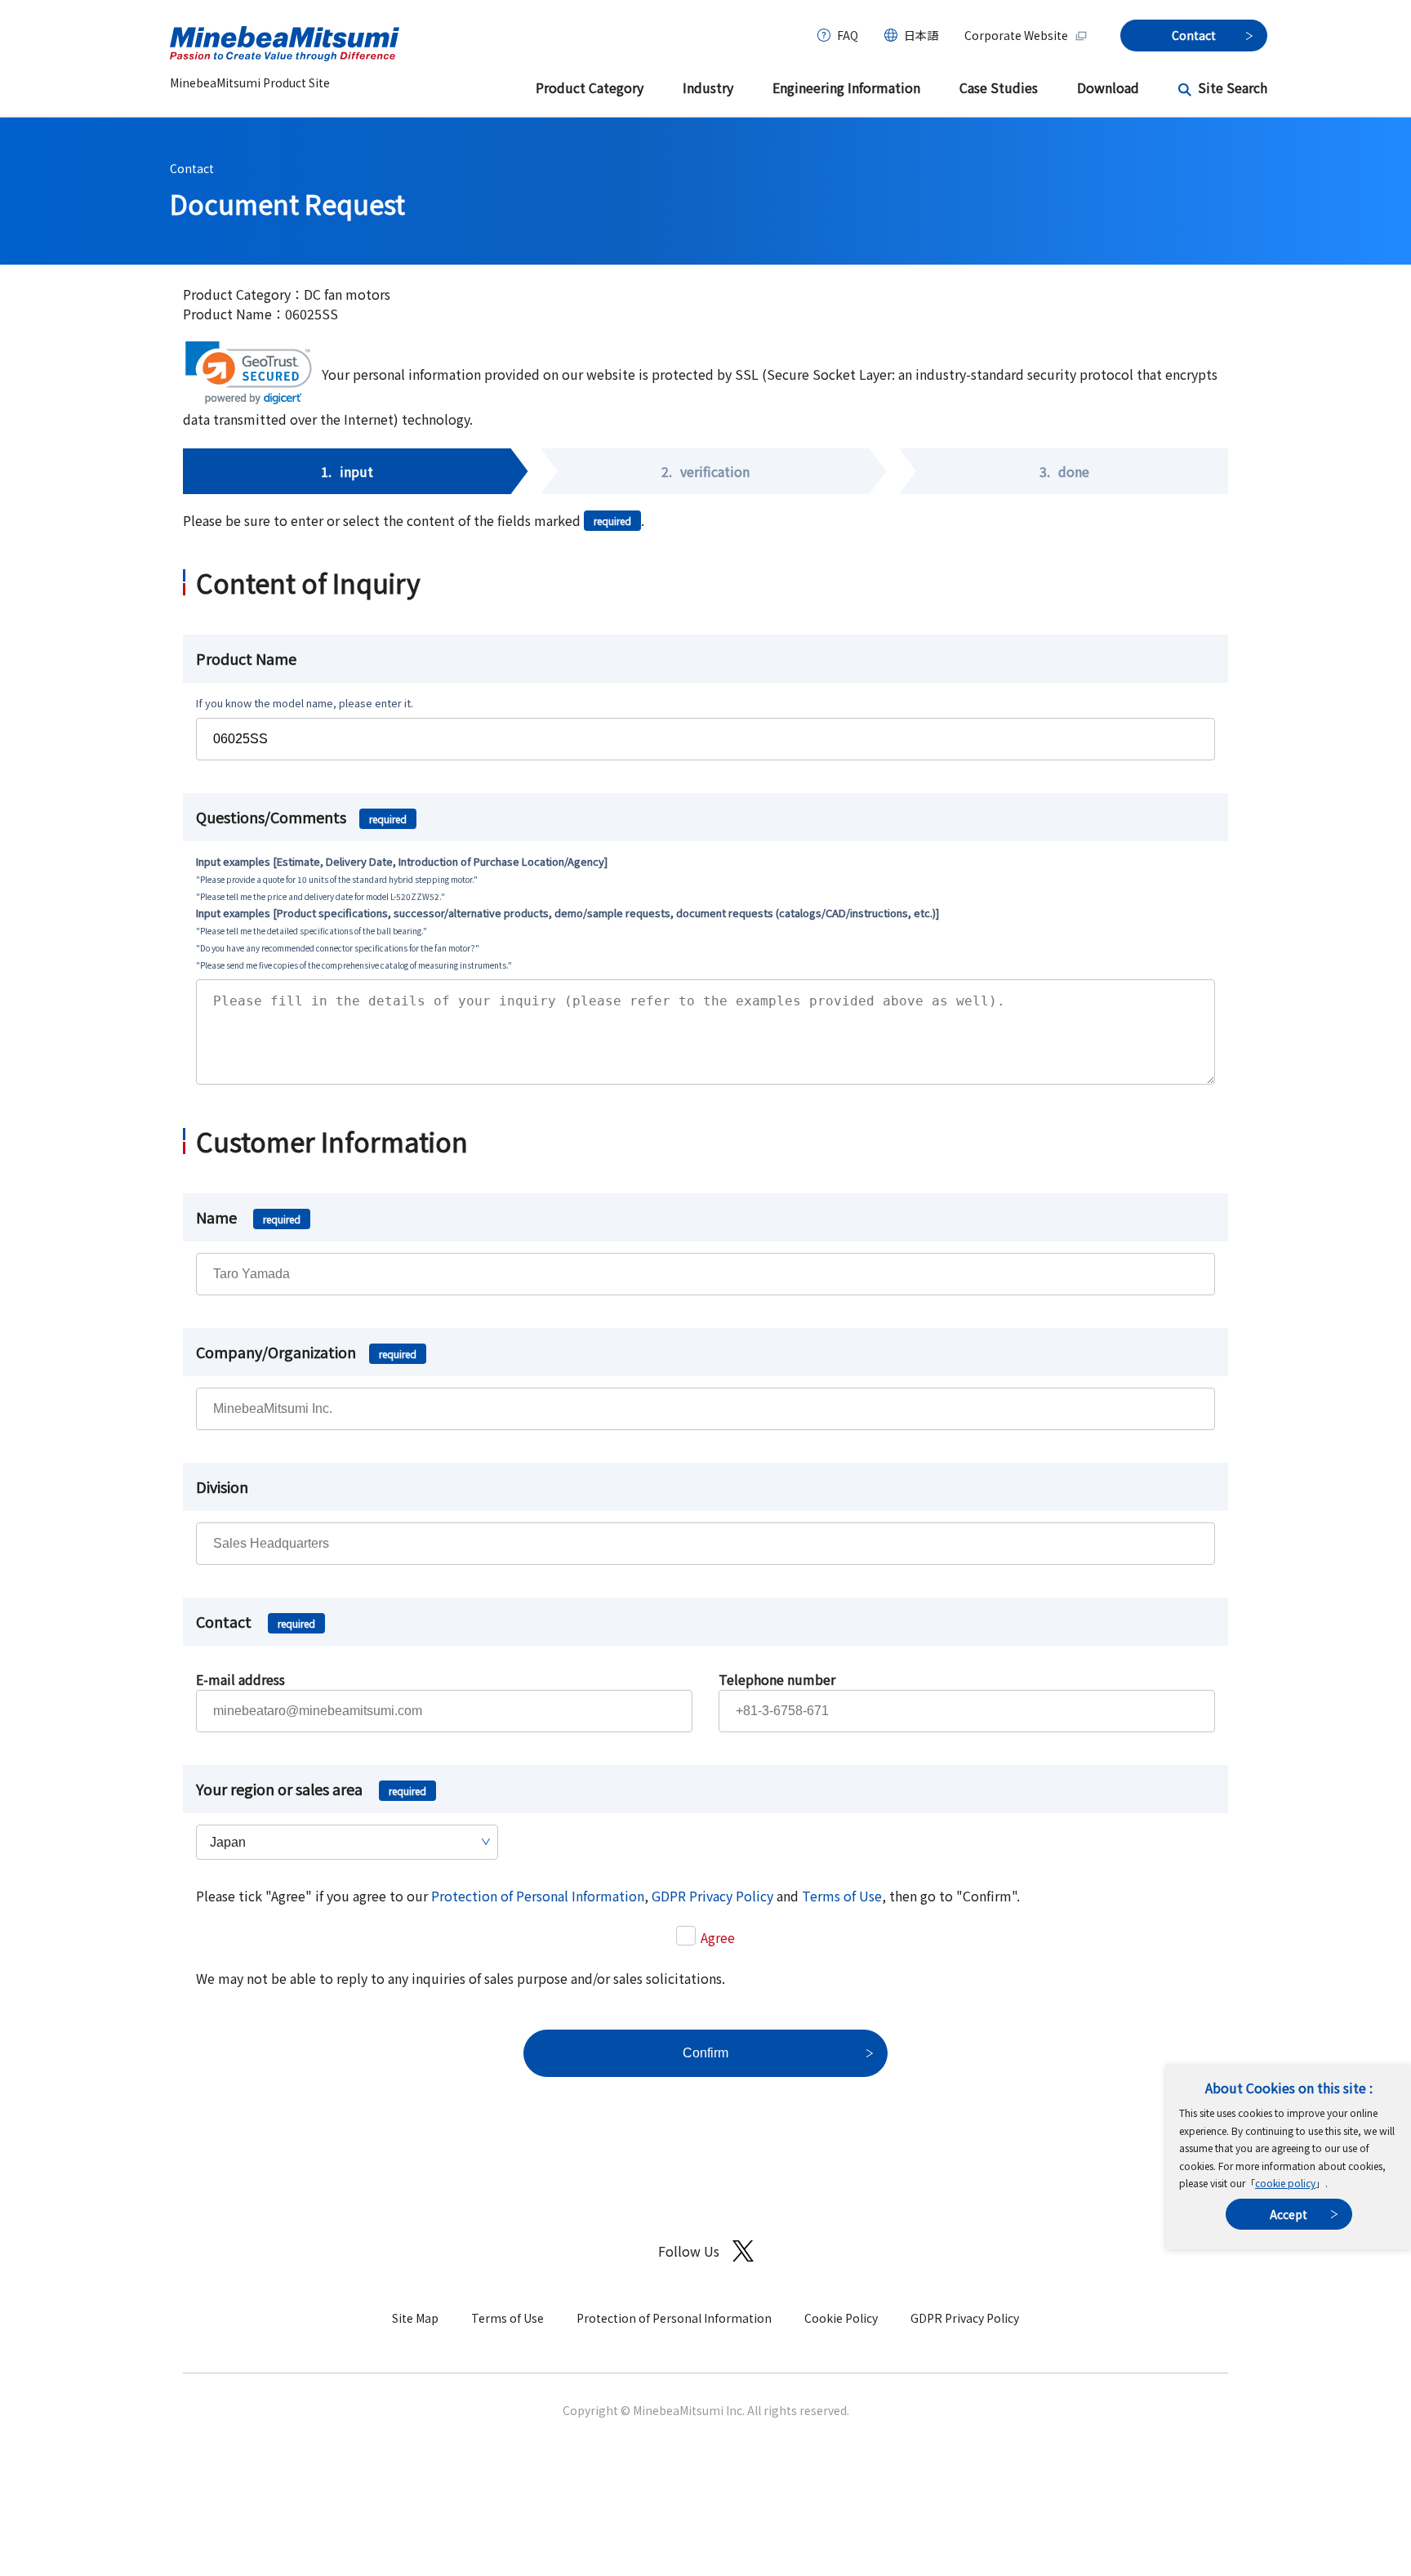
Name (248, 1217)
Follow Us (689, 2251)
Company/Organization (306, 1352)
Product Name (246, 658)
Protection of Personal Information (538, 1896)
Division (222, 1486)
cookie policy (1285, 2183)
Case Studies (999, 87)
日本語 (921, 35)
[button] (249, 373)
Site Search (1233, 87)
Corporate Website (1016, 35)
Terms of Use (842, 1896)
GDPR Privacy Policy (712, 1896)
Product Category (590, 87)
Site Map (415, 2318)
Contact (192, 168)
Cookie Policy (841, 2318)
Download (1108, 87)
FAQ (848, 35)
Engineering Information (846, 87)
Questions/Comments (301, 817)
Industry (708, 87)
